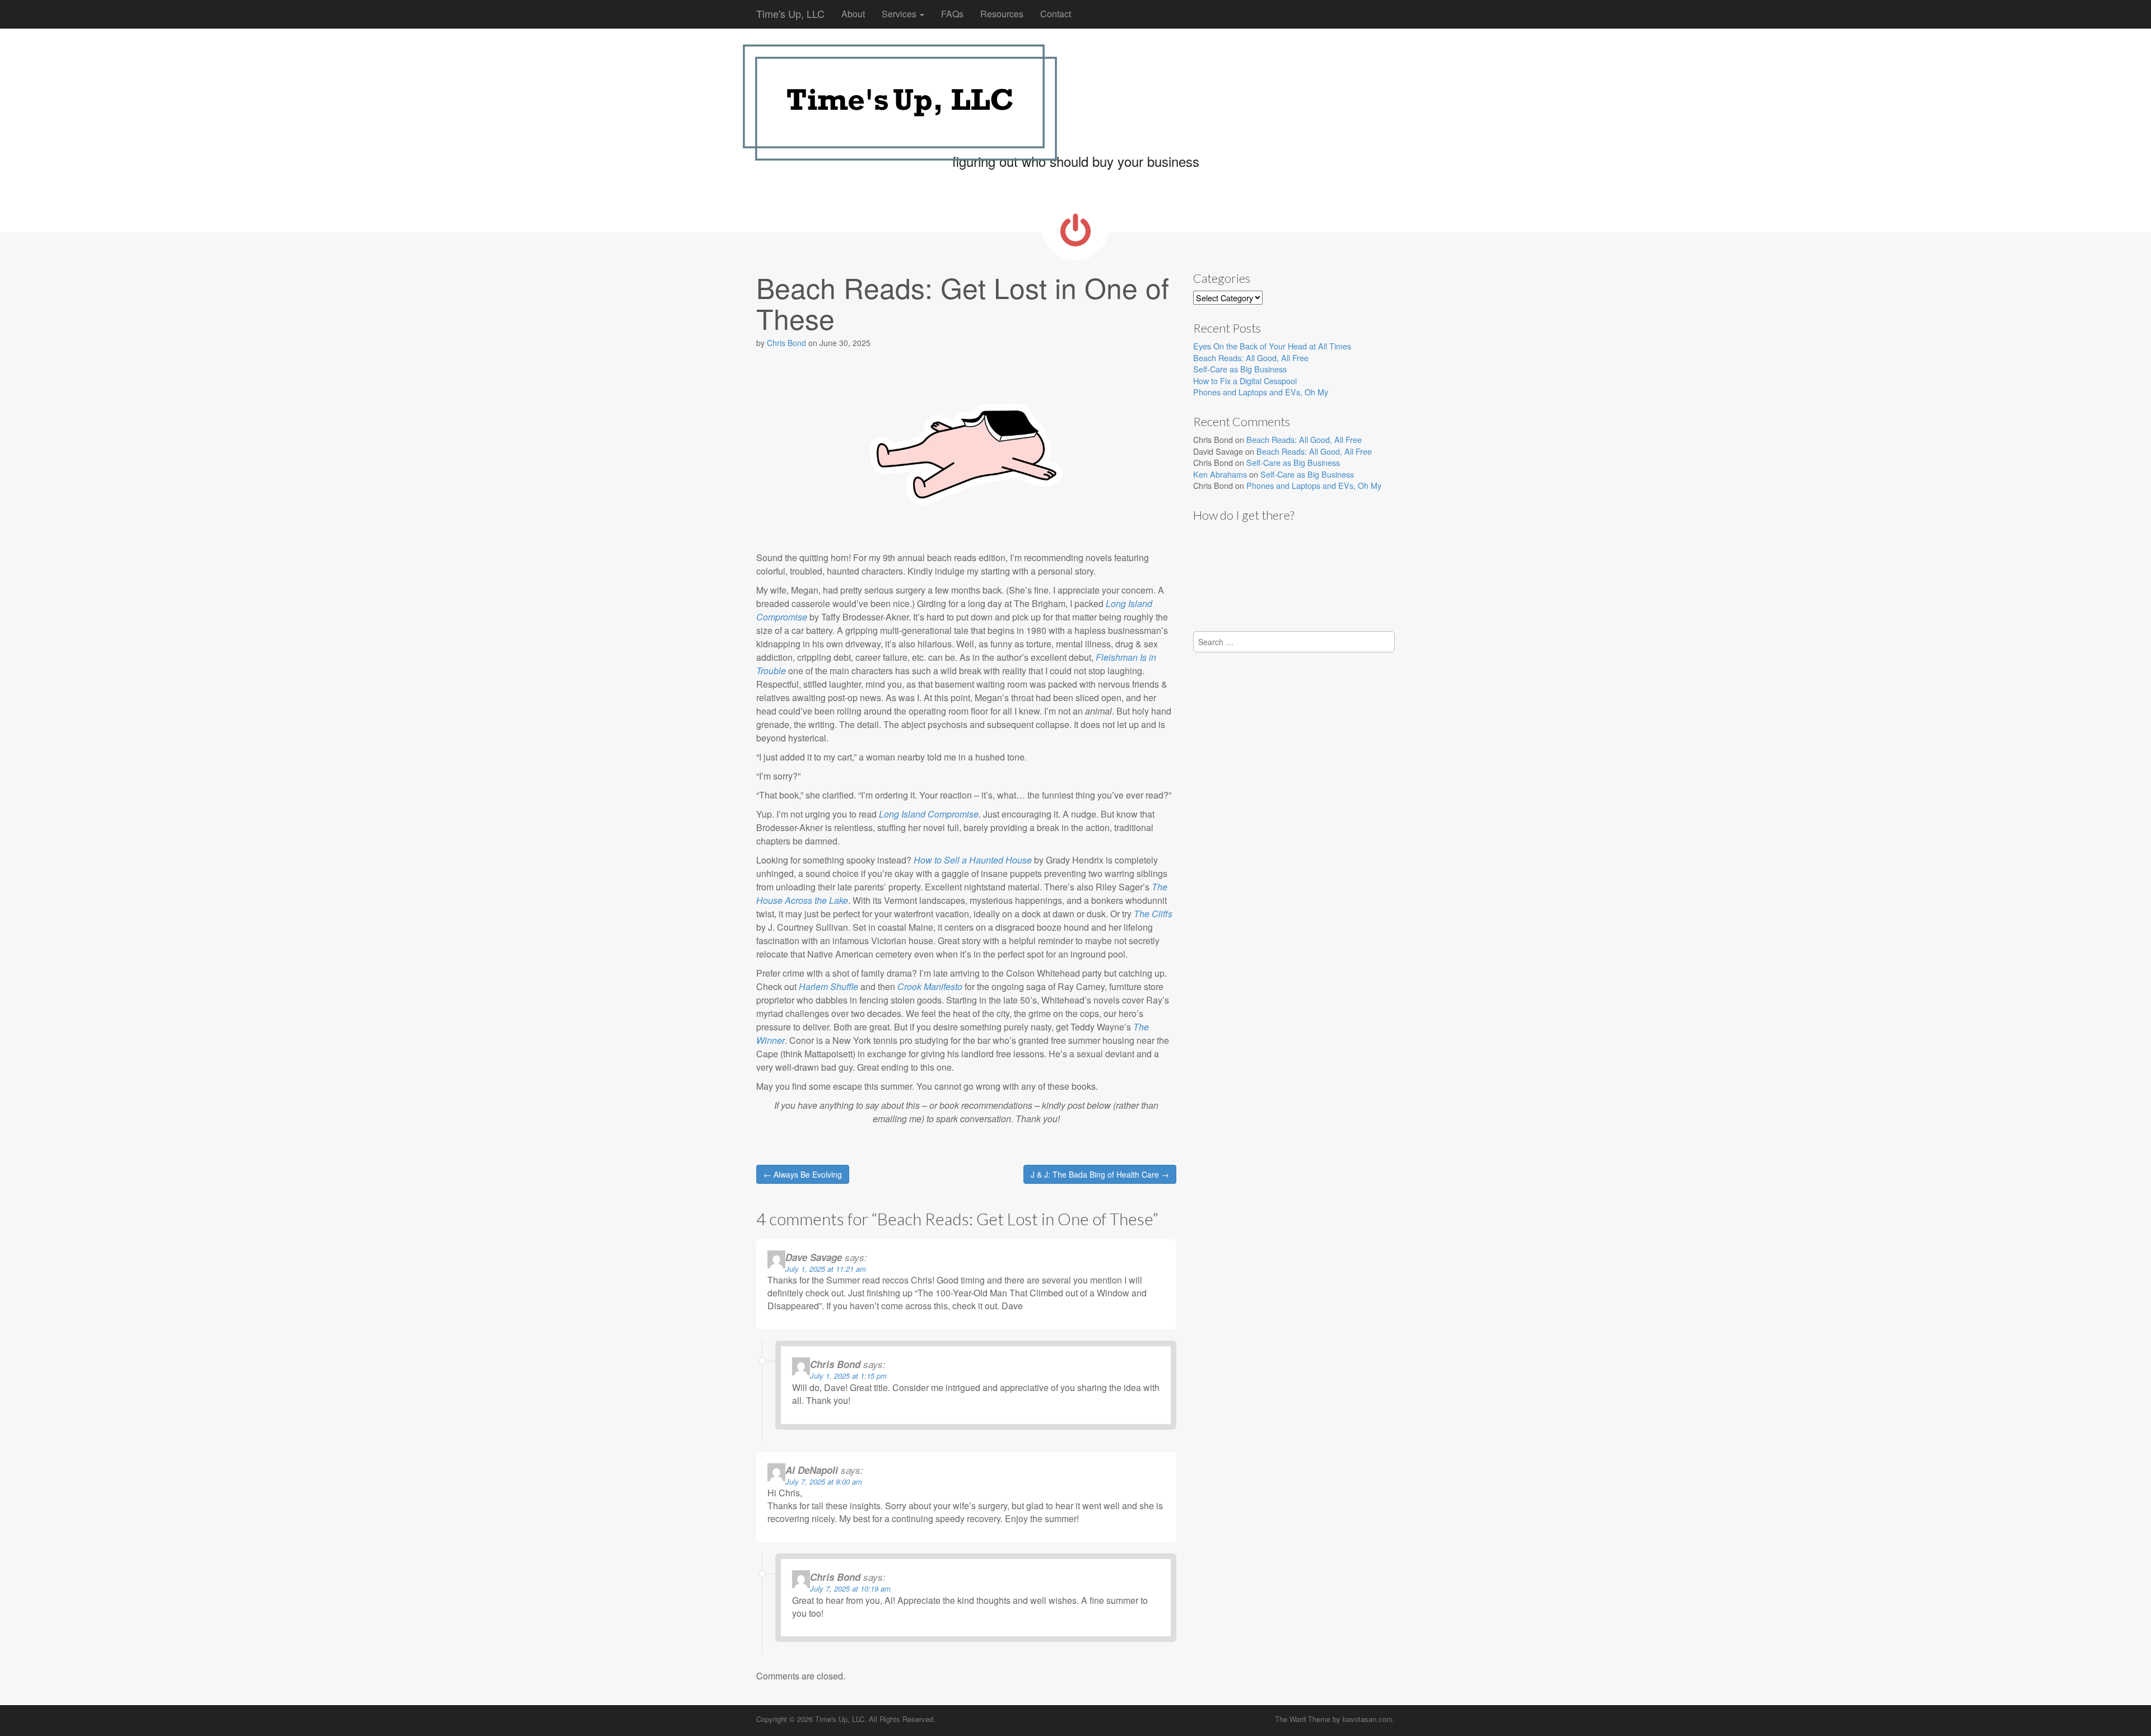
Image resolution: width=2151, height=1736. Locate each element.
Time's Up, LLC (790, 13)
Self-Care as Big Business (1240, 369)
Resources (1002, 14)
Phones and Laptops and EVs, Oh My (1261, 392)
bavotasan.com (1368, 1719)
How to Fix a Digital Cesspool (1245, 381)
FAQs (952, 14)
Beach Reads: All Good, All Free (1251, 358)
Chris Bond (786, 343)
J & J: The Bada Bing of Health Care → (1100, 1174)
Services (900, 14)
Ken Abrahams (1220, 474)
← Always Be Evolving (803, 1174)
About (853, 14)
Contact (1056, 14)
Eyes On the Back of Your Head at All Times (1272, 346)
